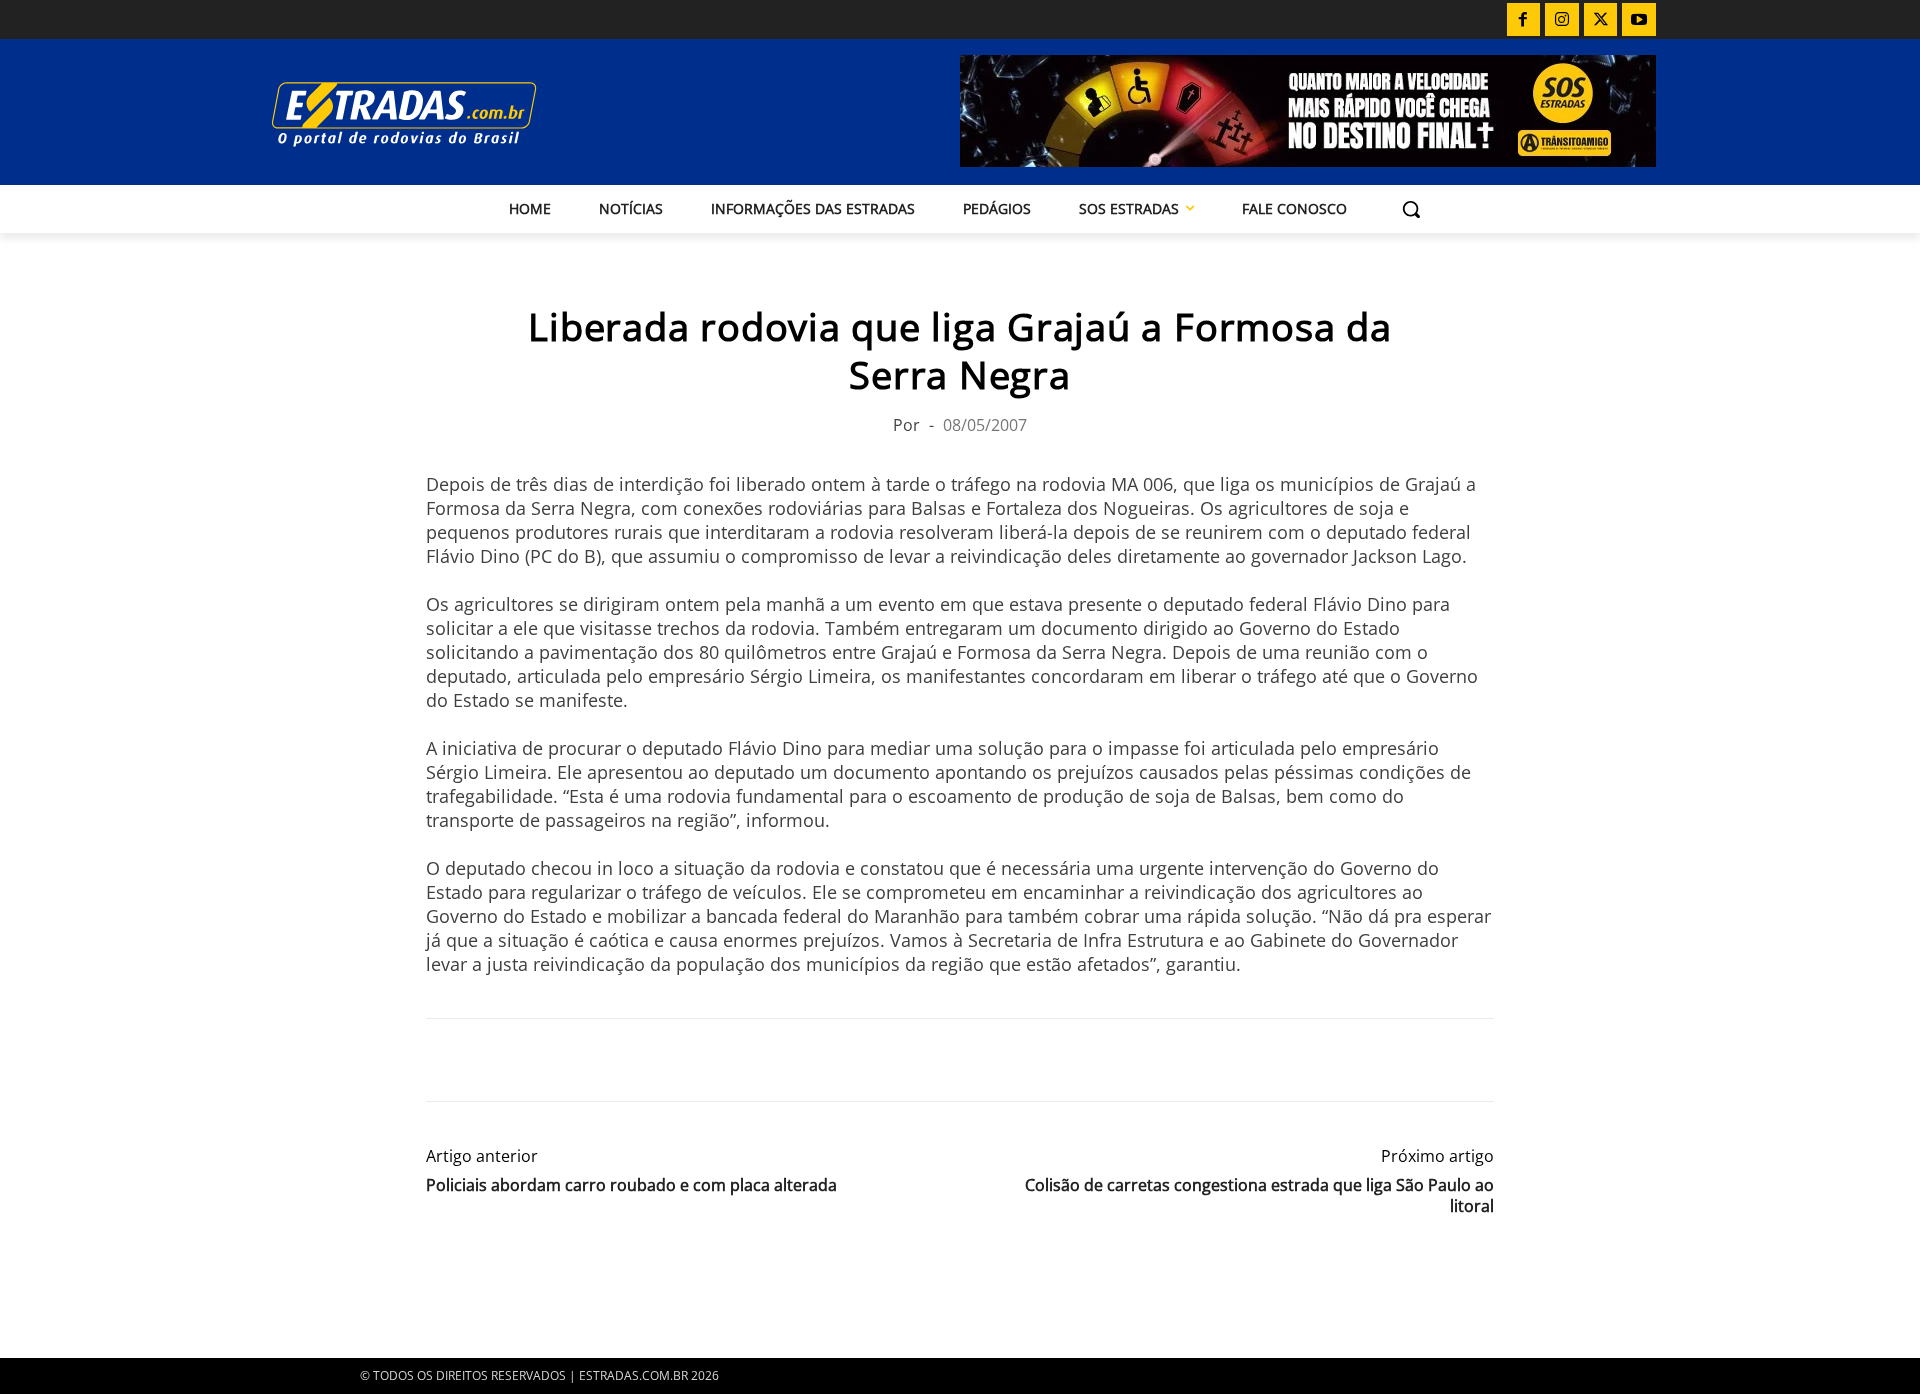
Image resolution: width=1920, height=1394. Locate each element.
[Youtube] (1639, 20)
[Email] (584, 1060)
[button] (1411, 209)
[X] (1601, 20)
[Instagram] (1562, 20)
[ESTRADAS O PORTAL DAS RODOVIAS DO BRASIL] (473, 113)
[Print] (630, 1060)
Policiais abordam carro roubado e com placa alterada (631, 1185)
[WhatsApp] (538, 1060)
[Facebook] (1524, 20)
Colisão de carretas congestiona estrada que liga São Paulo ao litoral (1259, 1196)
